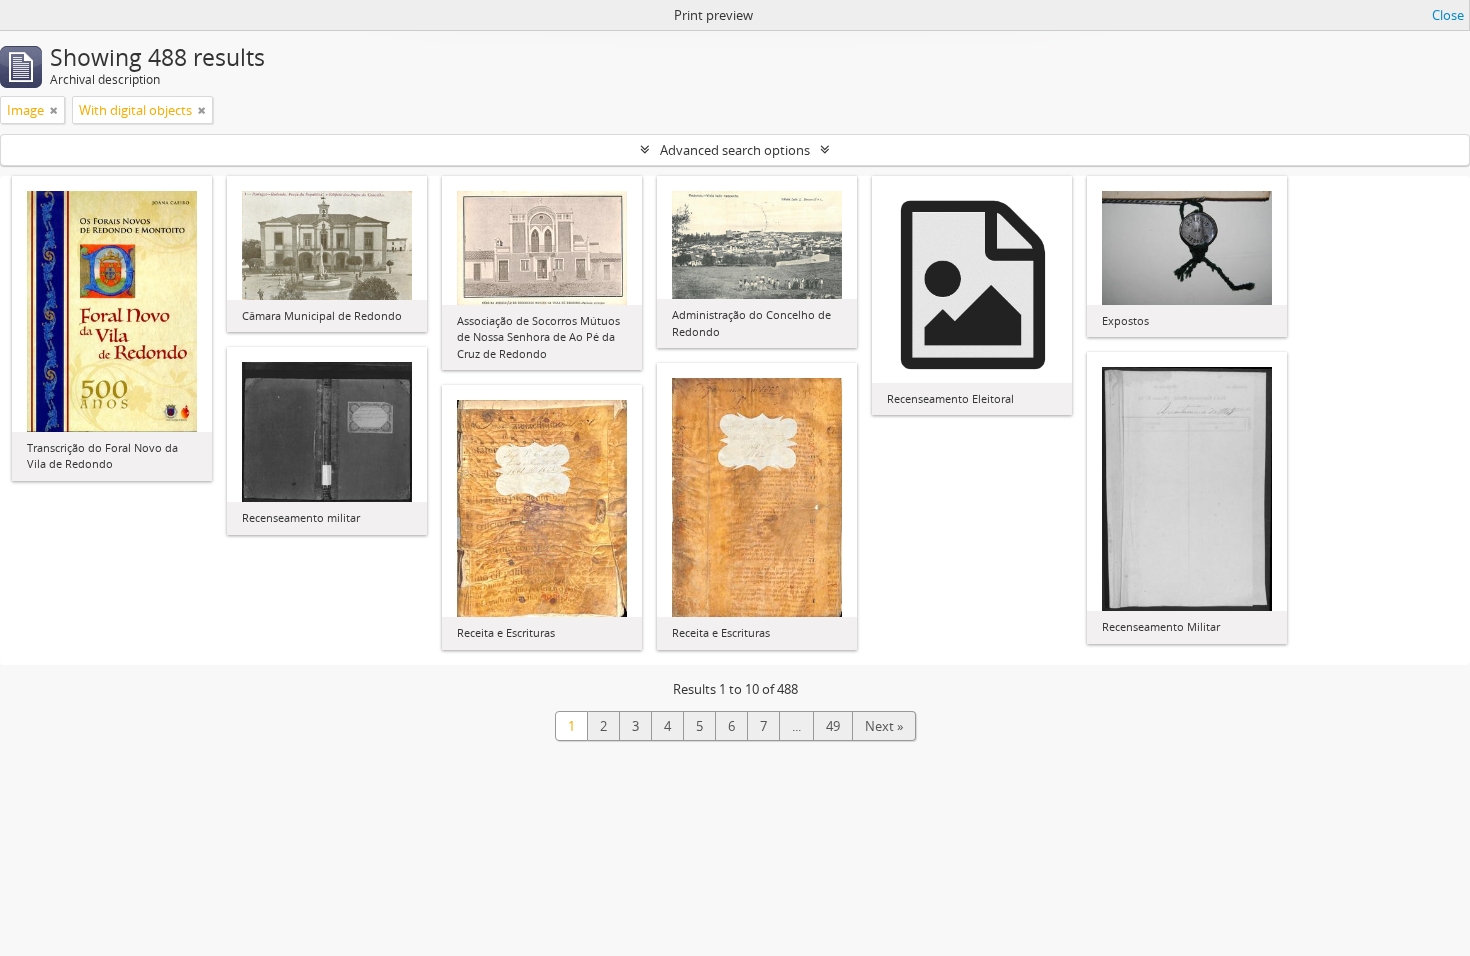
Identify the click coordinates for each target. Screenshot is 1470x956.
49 (833, 726)
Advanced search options (735, 150)
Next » (884, 726)
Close (1448, 15)
